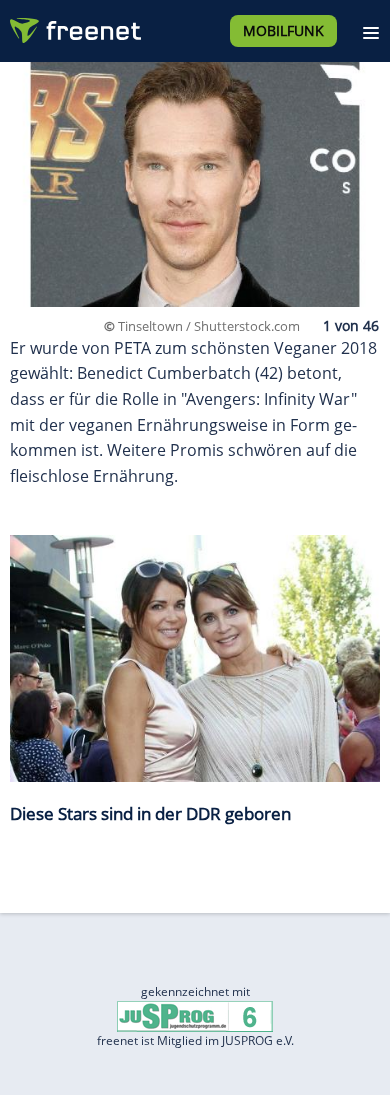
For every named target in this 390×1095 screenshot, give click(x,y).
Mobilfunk (283, 30)
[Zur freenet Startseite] (74, 26)
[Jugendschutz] (195, 1015)
